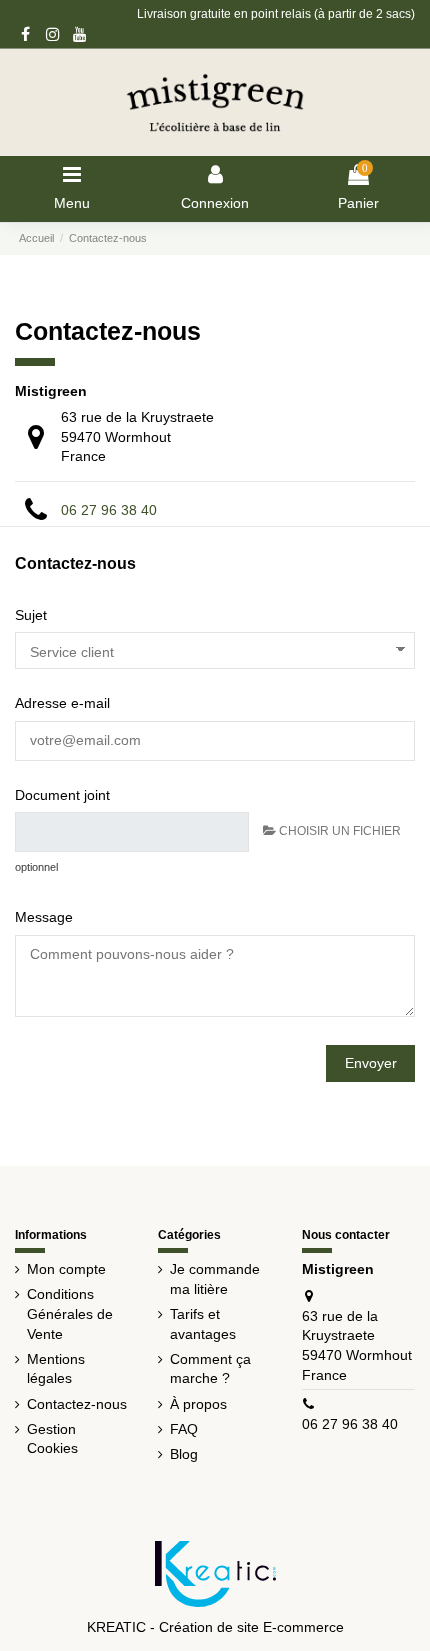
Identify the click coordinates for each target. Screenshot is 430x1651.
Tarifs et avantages (203, 1324)
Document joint (62, 795)
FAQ (184, 1429)
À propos (198, 1404)
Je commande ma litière (215, 1279)
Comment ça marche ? (210, 1369)
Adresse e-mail (62, 703)
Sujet (31, 615)
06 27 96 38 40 (109, 510)
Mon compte (66, 1269)
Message (44, 917)
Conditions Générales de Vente (70, 1313)
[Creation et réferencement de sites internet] (215, 1572)
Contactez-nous (77, 1404)
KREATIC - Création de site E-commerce (215, 1627)
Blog (184, 1454)
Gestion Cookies (52, 1439)
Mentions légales (56, 1369)
